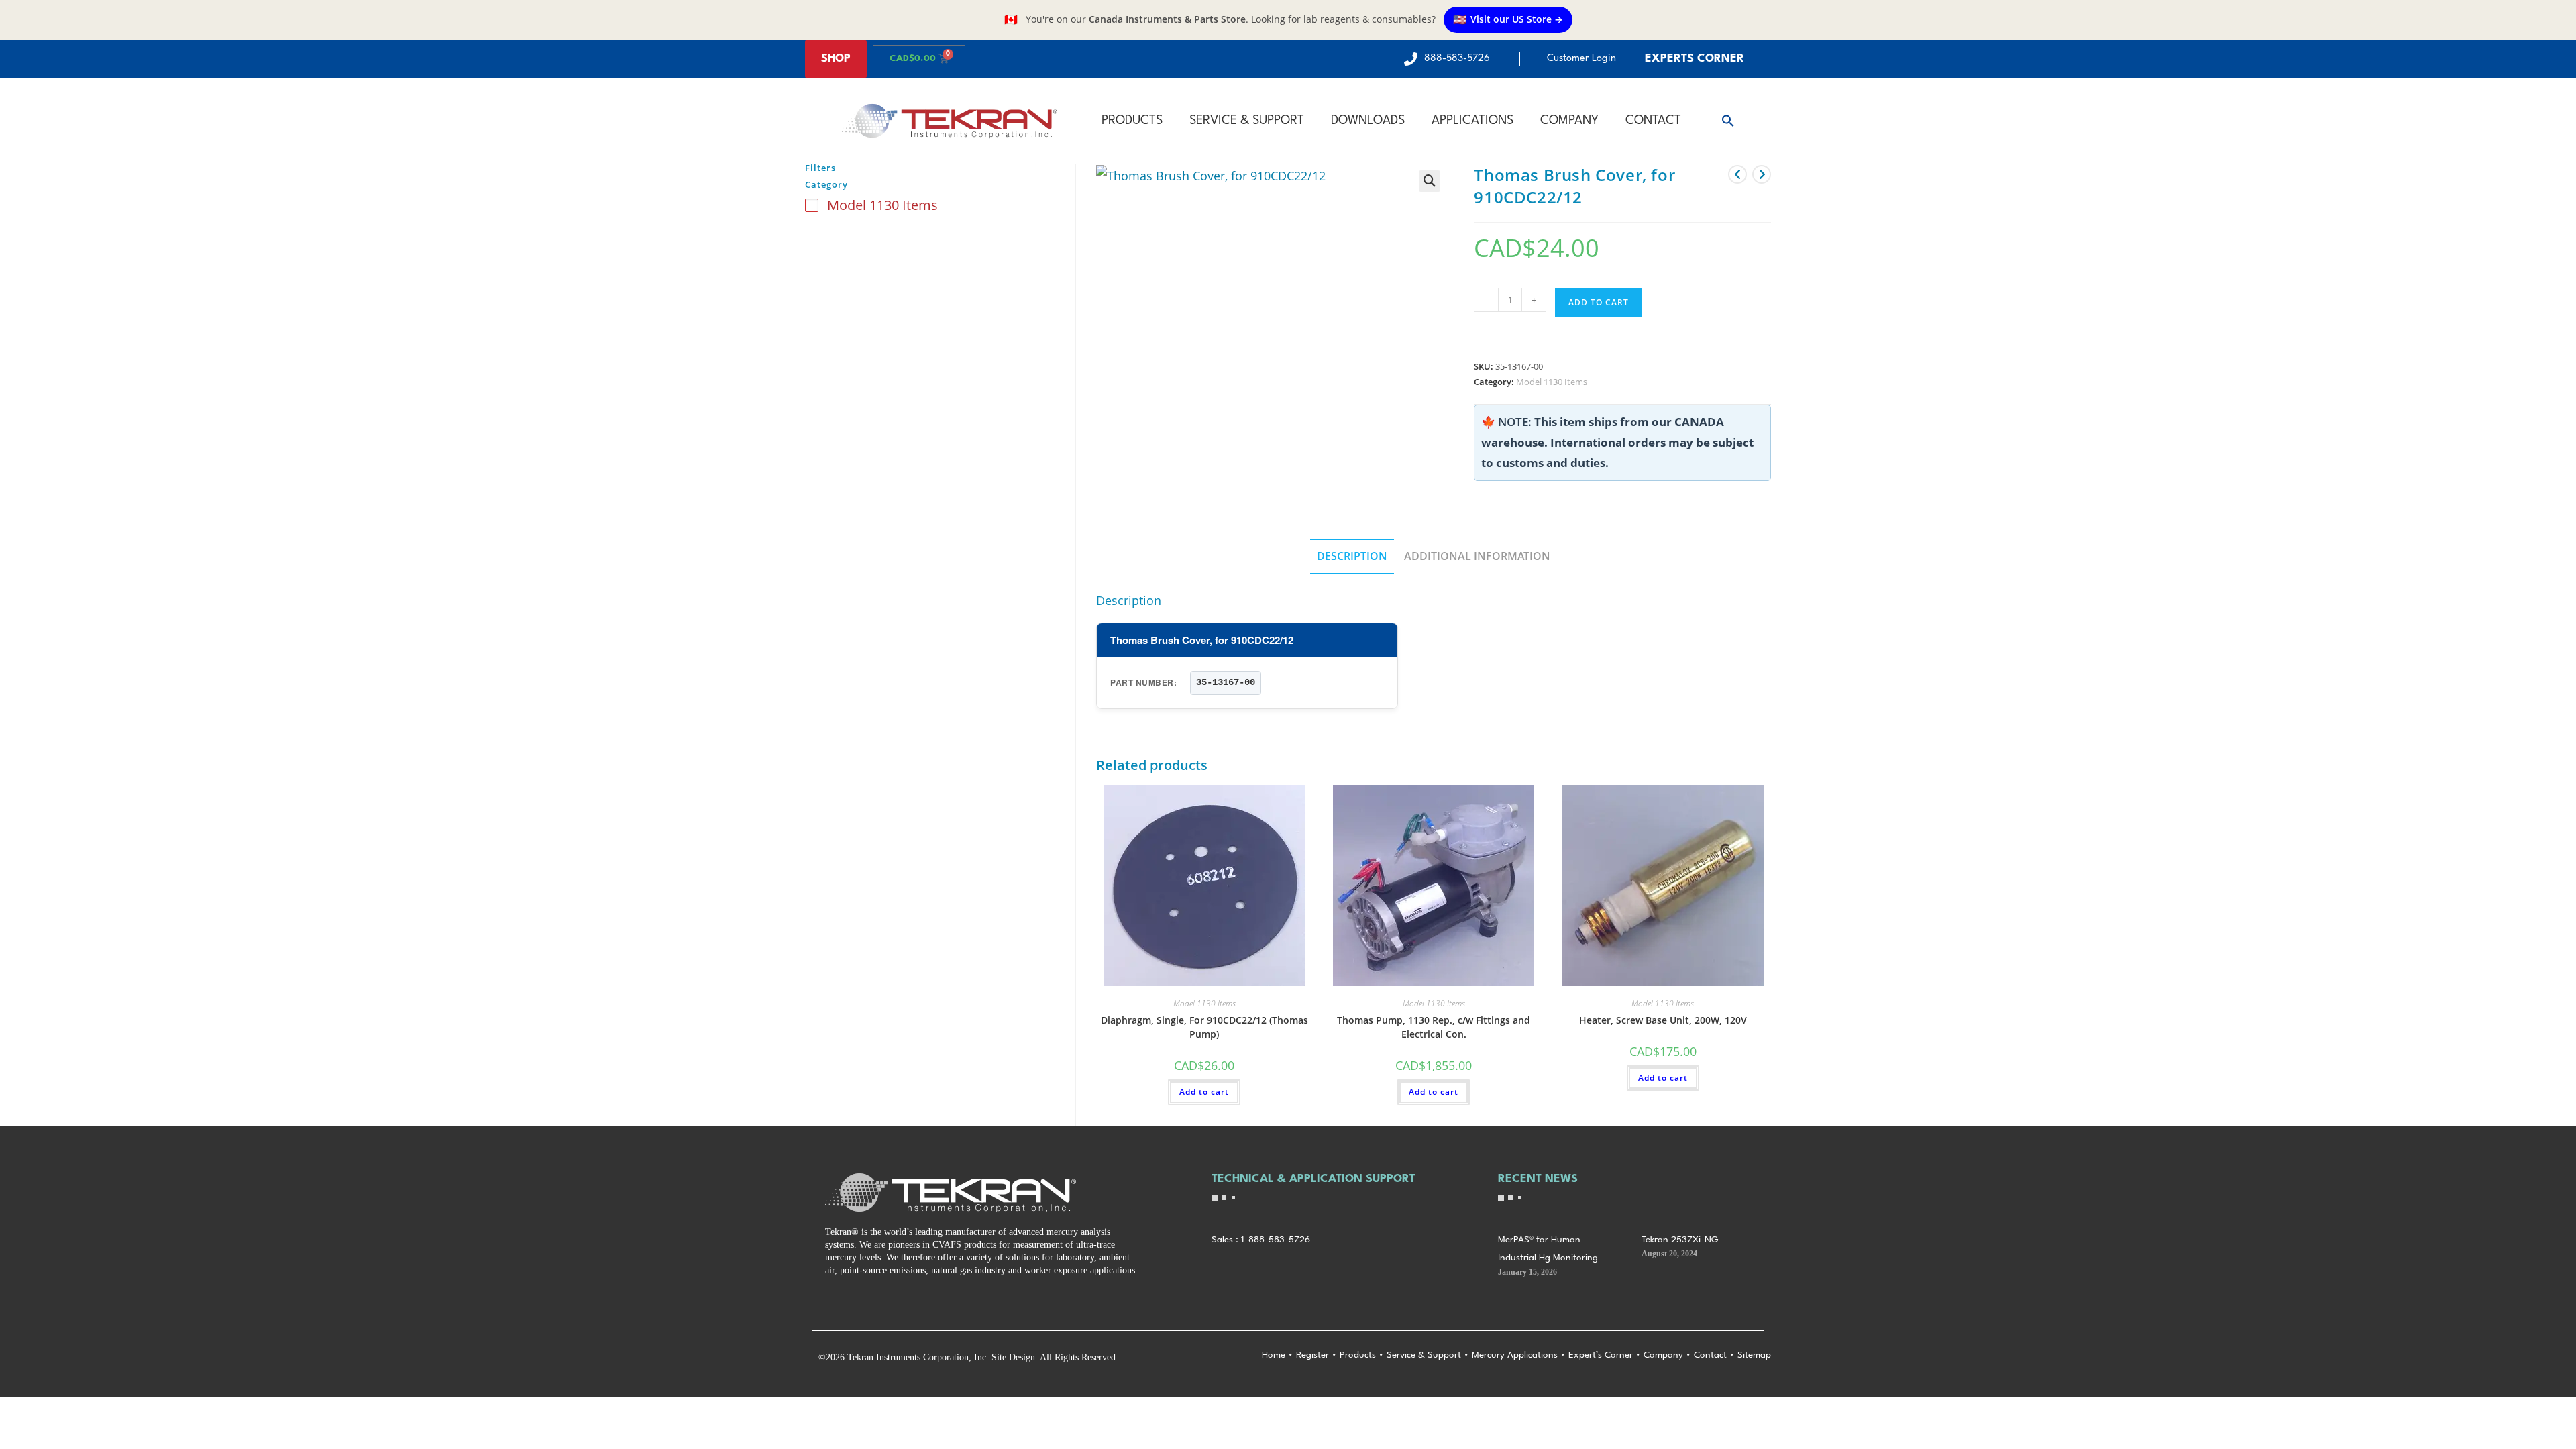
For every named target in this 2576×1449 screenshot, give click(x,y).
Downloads (1368, 121)
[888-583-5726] (1411, 59)
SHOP (836, 59)
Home (1274, 1355)
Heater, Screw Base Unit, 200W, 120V (1663, 1020)
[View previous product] (1737, 174)
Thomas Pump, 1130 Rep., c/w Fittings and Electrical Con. (1434, 1027)
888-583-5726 (1457, 59)
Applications (1472, 121)
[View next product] (1762, 174)
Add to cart (1599, 302)
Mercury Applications (1515, 1355)
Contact (1653, 121)
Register (1312, 1355)
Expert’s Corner (1601, 1355)
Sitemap (1754, 1355)
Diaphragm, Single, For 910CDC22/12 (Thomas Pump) (1204, 1027)
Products (1132, 121)
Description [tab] (1352, 556)
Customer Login (1581, 59)
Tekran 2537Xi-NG (1680, 1240)
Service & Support (1247, 121)
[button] (1728, 121)
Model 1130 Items (1552, 382)
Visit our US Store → (1508, 19)
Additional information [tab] (1477, 556)
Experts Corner (1695, 59)
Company (1569, 121)
